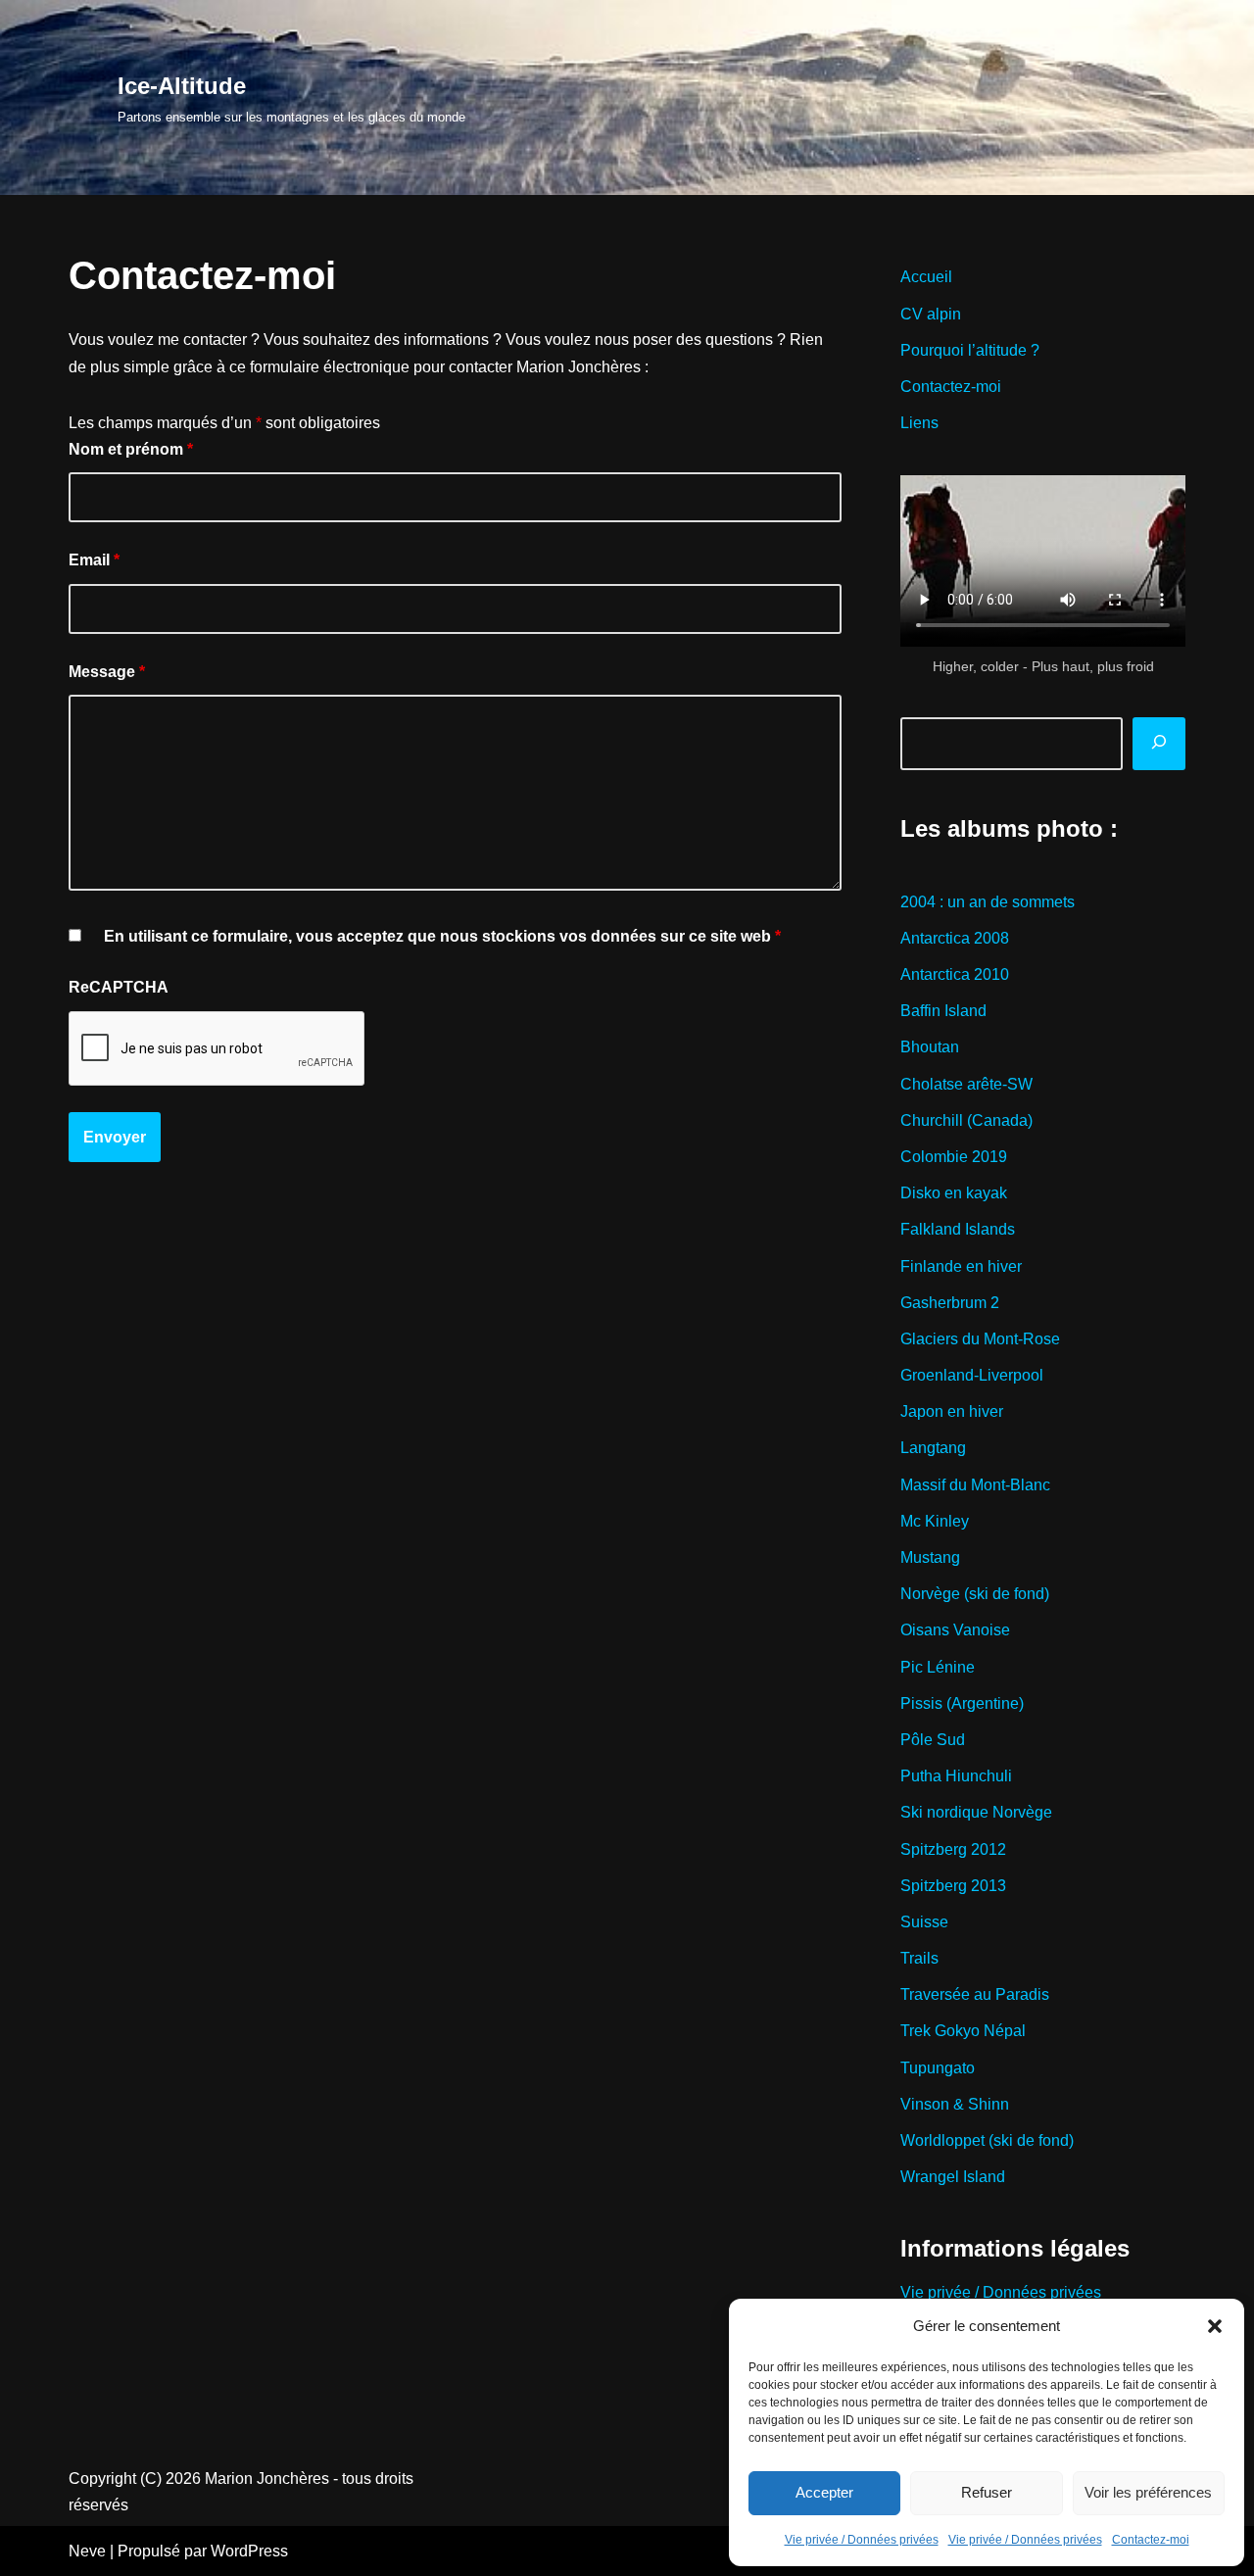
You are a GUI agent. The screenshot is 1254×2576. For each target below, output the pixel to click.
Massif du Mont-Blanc (975, 1485)
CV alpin (931, 314)
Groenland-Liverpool (972, 1375)
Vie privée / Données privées (862, 2540)
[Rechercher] (1159, 744)
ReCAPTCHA (119, 987)
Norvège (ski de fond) (975, 1594)
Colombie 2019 (954, 1157)
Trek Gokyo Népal (963, 2031)
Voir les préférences (1148, 2492)
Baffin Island (943, 1011)
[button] (1215, 2326)
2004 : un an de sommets (988, 902)
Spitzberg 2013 (953, 1886)
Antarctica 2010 (955, 974)
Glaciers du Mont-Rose (980, 1339)
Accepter (824, 2492)
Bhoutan (930, 1047)
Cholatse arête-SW (966, 1084)
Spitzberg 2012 (953, 1849)
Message (107, 672)
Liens (919, 423)
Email (94, 560)
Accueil (926, 277)
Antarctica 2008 (955, 938)
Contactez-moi (1151, 2540)
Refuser (987, 2492)
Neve (87, 2551)
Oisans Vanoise (955, 1630)
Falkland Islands (958, 1229)
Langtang (933, 1448)
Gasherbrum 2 (950, 1303)
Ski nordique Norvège (976, 1812)
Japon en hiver (952, 1411)
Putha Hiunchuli (956, 1776)
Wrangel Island (953, 2177)
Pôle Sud (933, 1740)
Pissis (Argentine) (962, 1703)
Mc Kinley (935, 1521)
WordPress (249, 2551)
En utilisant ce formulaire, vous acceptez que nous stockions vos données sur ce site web (442, 936)
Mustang (930, 1557)
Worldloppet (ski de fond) (987, 2140)
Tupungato (938, 2068)
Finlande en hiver (961, 1266)
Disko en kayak (954, 1193)
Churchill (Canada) (966, 1120)
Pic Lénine (938, 1667)
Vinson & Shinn (955, 2104)
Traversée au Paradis (975, 1994)
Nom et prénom (131, 449)
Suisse (924, 1922)
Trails (919, 1958)
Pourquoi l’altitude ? (970, 350)
